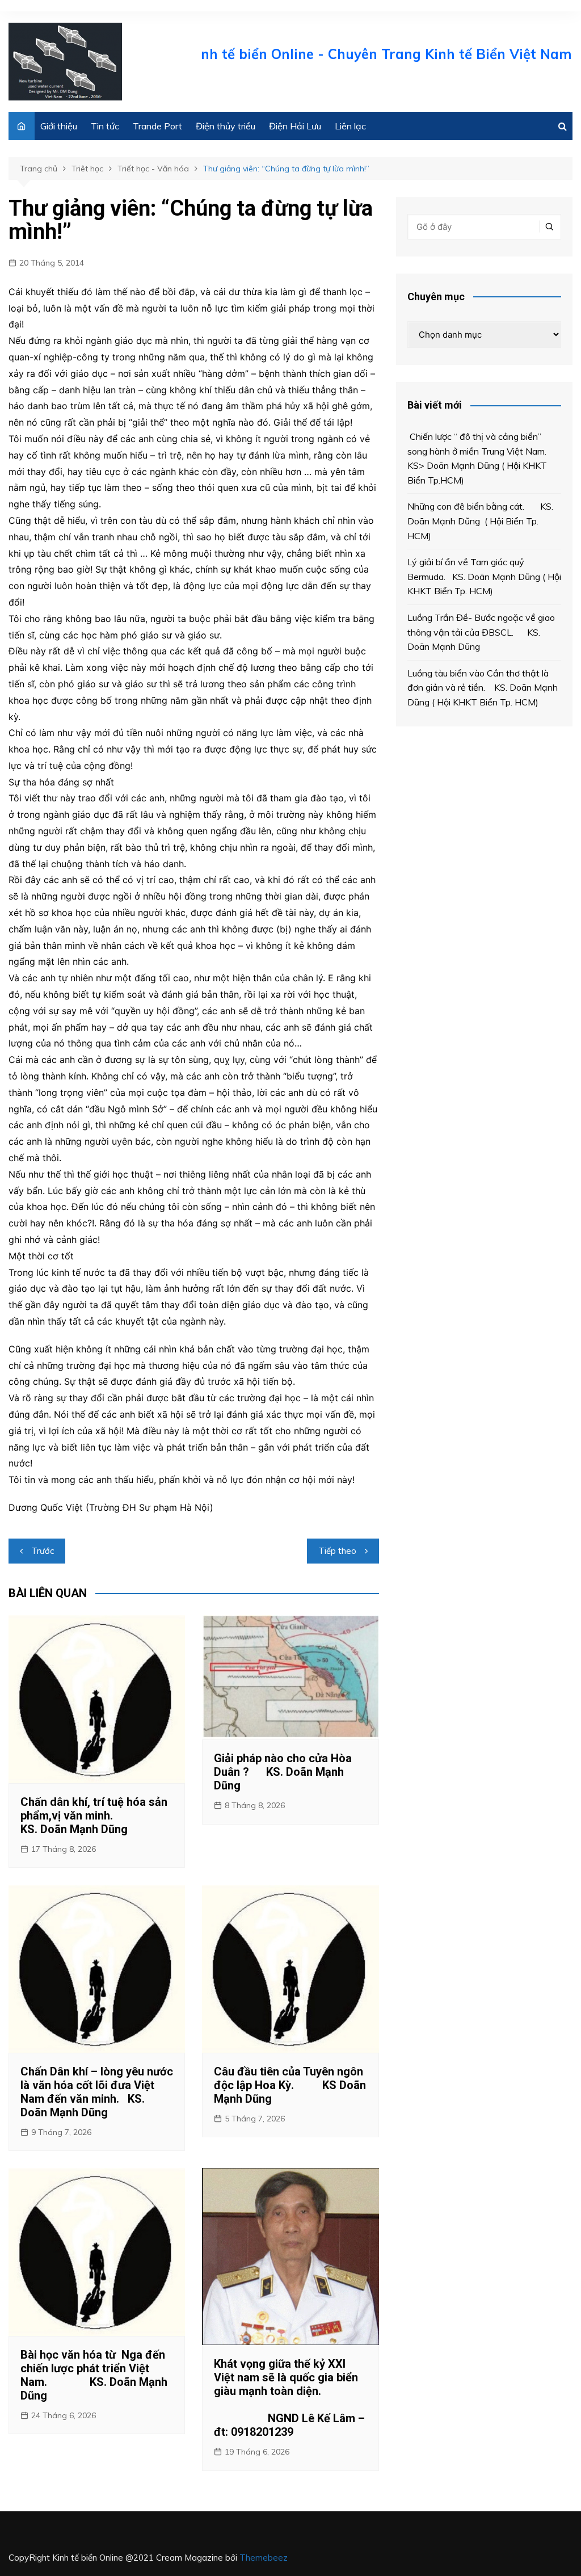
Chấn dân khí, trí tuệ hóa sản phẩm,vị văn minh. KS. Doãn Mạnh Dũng (94, 1816)
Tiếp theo (337, 1551)
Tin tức (105, 126)
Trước (43, 1551)
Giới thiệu (59, 126)
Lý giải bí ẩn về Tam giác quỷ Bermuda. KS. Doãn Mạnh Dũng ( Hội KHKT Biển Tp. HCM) (484, 576)
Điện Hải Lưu (295, 126)
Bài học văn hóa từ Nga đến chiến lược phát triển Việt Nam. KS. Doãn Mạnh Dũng (94, 2375)
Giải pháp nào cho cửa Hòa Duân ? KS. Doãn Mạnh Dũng (283, 1772)
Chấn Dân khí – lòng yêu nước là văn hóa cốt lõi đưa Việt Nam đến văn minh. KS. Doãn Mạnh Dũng (97, 2092)
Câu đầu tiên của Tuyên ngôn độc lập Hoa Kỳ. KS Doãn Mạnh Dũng (290, 2085)
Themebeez (264, 2558)
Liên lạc (350, 126)
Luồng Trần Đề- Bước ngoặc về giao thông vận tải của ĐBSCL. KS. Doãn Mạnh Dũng (481, 632)
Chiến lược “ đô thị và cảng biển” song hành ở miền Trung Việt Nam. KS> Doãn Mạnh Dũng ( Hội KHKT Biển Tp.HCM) (480, 458)
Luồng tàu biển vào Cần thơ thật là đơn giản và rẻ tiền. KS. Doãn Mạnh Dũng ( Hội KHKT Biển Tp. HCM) (483, 688)
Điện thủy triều (226, 126)
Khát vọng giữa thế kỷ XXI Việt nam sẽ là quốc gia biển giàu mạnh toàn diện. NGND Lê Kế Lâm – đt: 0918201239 (289, 2398)
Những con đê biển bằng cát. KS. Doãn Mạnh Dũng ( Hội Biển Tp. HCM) (480, 521)
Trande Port (157, 126)
